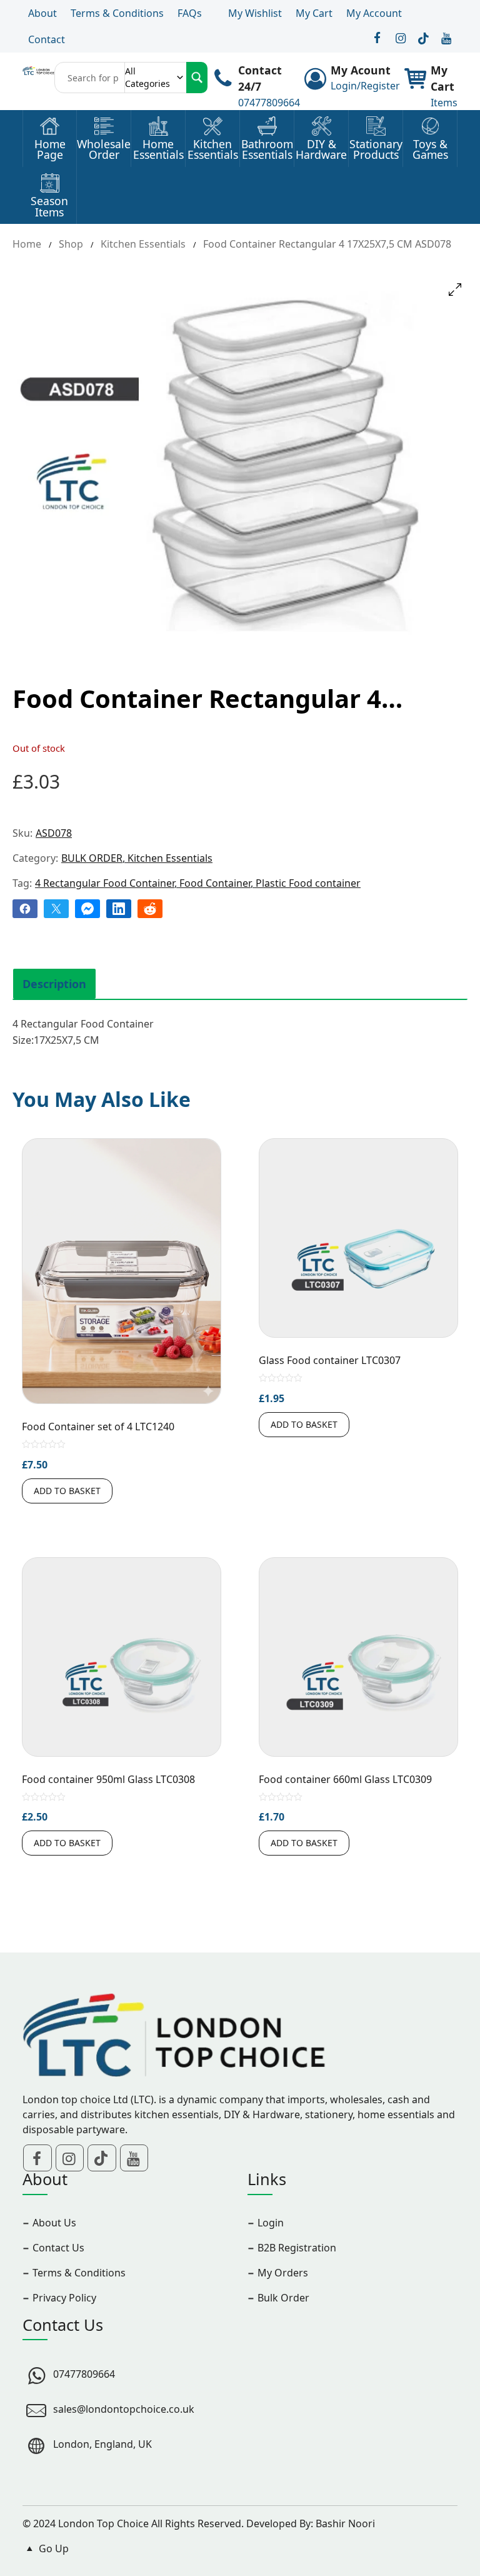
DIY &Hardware (321, 150)
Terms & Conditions (117, 13)
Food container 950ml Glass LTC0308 (108, 1779)
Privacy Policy (64, 2298)
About (42, 13)
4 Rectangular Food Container (105, 883)
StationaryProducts (376, 150)
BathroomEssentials (267, 150)
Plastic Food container (308, 883)
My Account (374, 13)
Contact (47, 39)
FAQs (190, 13)
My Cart (314, 13)
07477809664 (269, 103)
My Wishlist (255, 13)
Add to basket (67, 1491)
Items (444, 103)
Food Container (215, 883)
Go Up (52, 2548)
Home (27, 244)
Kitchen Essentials (143, 244)
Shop (71, 244)
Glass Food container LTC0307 (330, 1360)
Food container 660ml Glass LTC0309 (345, 1779)
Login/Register (365, 86)
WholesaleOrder (104, 150)
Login (271, 2223)
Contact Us (58, 2248)
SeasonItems (49, 207)
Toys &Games (430, 150)
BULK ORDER (92, 858)
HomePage (50, 150)
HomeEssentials (158, 150)
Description (54, 984)
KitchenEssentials (213, 150)
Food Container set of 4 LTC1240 (98, 1427)
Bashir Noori (345, 2523)
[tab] (54, 984)
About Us (54, 2223)
